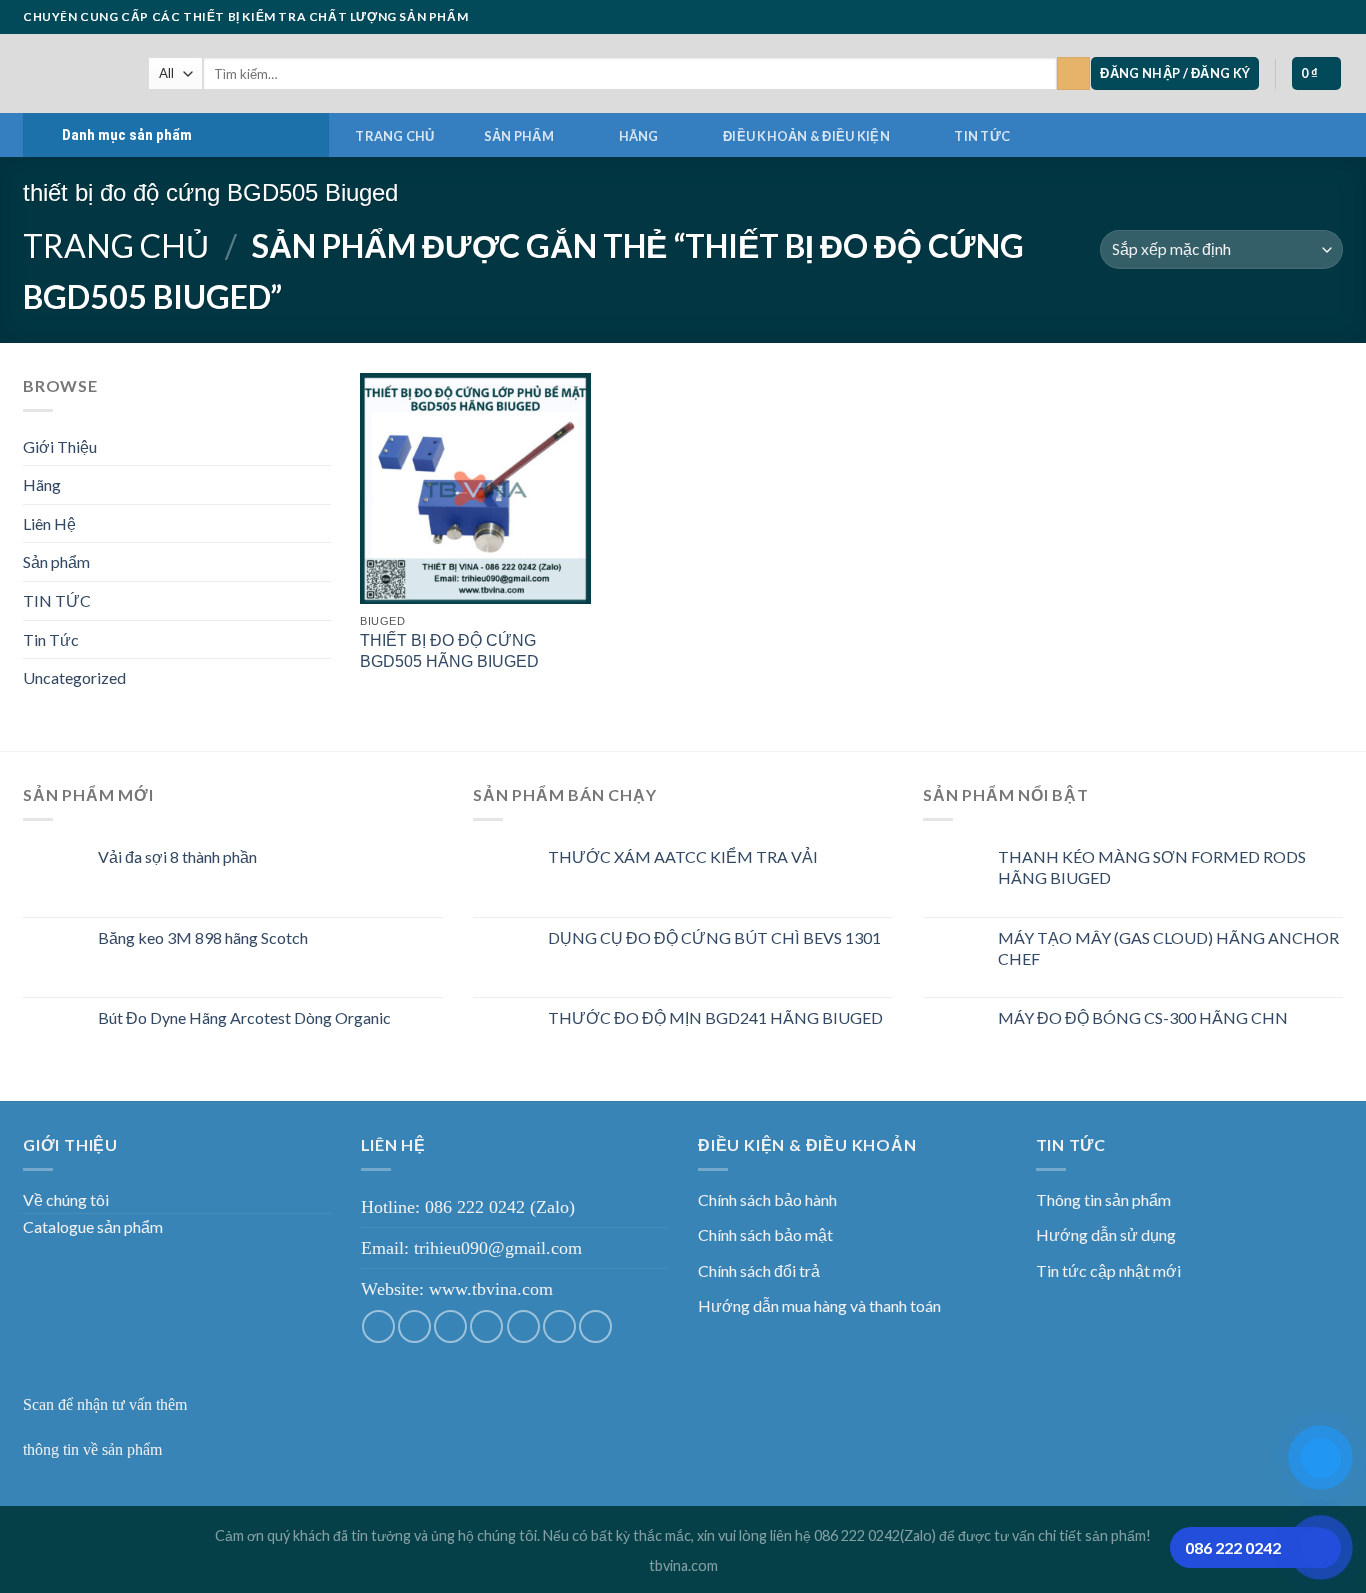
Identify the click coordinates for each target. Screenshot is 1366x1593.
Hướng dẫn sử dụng (1106, 1234)
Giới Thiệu (60, 446)
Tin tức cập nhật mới (1108, 1270)
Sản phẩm (519, 136)
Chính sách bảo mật (765, 1234)
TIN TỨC (982, 136)
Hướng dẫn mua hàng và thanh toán (819, 1305)
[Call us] (1295, 17)
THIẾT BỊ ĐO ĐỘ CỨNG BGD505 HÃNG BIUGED (449, 651)
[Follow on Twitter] (1257, 17)
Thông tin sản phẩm (1103, 1199)
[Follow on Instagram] (1237, 17)
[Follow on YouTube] (1333, 17)
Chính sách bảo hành (767, 1199)
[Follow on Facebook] (1218, 17)
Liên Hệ (49, 523)
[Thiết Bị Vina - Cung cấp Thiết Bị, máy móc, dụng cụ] (70, 73)
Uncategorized (74, 677)
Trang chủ (394, 136)
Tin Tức (51, 639)
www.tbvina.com (491, 1289)
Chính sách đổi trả (759, 1270)
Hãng (639, 136)
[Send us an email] (1276, 17)
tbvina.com (683, 1565)
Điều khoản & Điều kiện (806, 136)
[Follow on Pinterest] (1314, 17)
